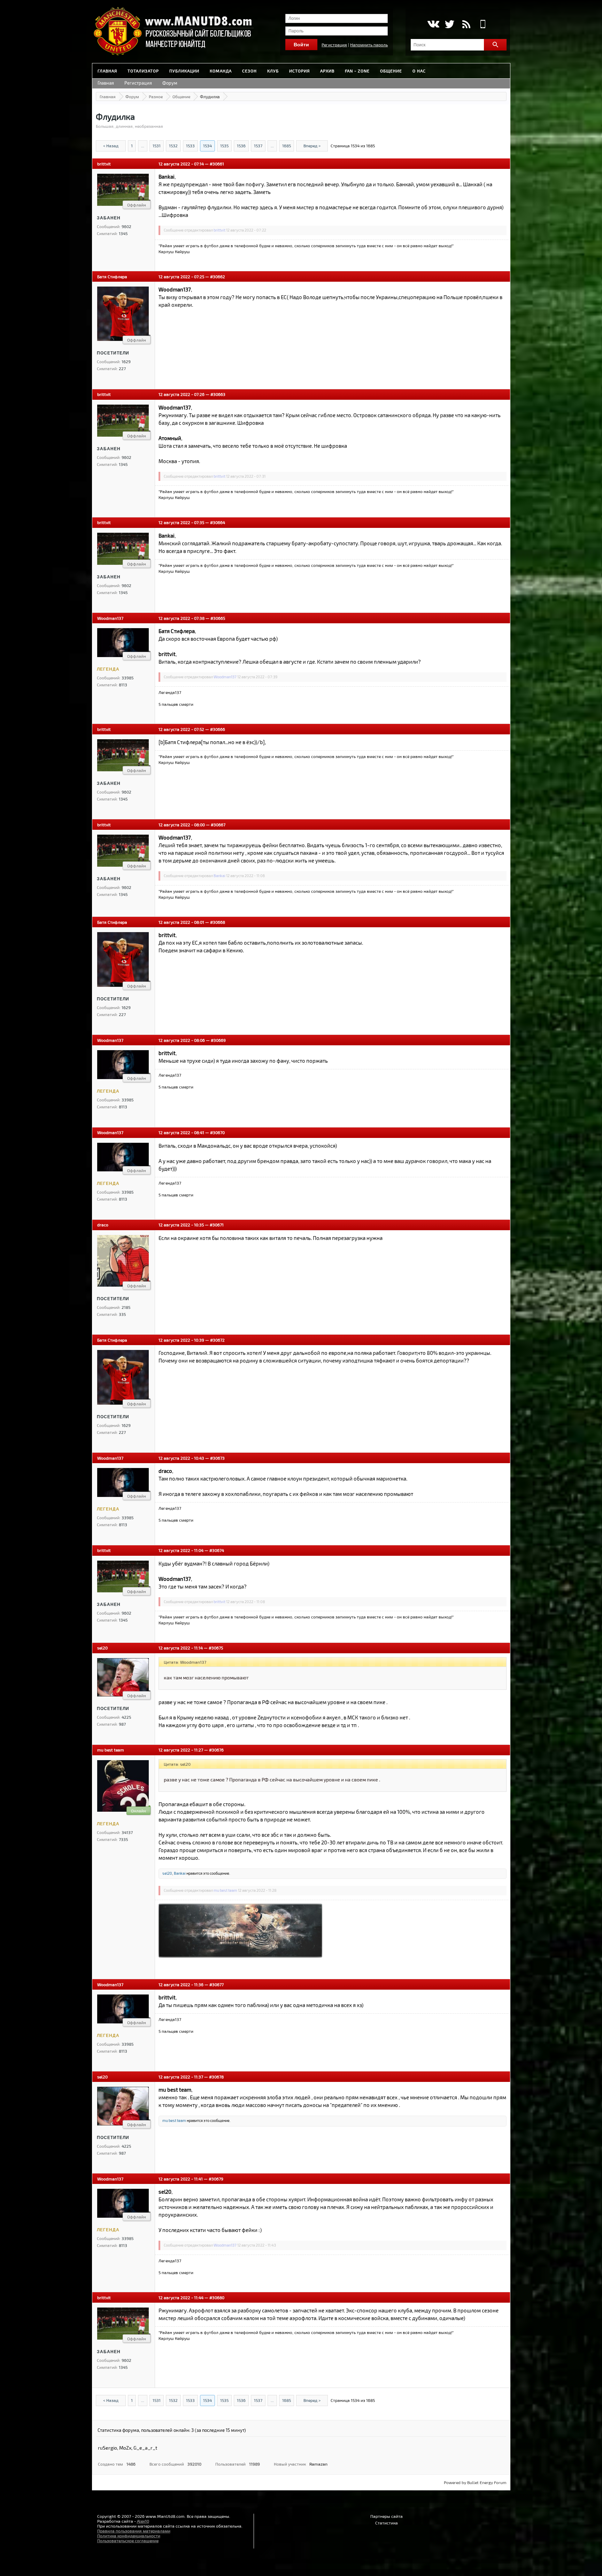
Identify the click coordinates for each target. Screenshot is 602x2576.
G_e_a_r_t (145, 2448)
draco (103, 1225)
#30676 (216, 1750)
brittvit (104, 164)
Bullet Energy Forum (487, 2482)
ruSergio (107, 2448)
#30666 (218, 729)
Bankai (219, 876)
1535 (224, 146)
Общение (391, 71)
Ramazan (318, 2464)
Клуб (273, 71)
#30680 (217, 2297)
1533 (190, 146)
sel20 (102, 1648)
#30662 (218, 276)
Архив (327, 71)
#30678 (216, 2077)
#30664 (218, 522)
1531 (157, 146)
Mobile (483, 24)
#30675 (216, 1648)
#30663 (218, 394)
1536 (241, 146)
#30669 (218, 1040)
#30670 (217, 1132)
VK (433, 24)
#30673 (217, 1458)
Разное (156, 96)
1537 (258, 146)
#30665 (218, 618)
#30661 (217, 164)
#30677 (217, 1984)
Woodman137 (110, 618)
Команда (221, 71)
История (299, 71)
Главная (107, 71)
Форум (170, 83)
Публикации (184, 71)
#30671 (217, 1225)
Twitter (450, 24)
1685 (287, 146)
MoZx (125, 2448)
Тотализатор (143, 71)
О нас (419, 71)
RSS (466, 24)
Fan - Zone (357, 71)
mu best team (111, 1750)
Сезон (249, 71)
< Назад (111, 146)
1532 (173, 146)
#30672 (217, 1340)
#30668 (218, 922)
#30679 (216, 2179)
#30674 (217, 1550)
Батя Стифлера (112, 276)
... (143, 146)
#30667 (218, 825)
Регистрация (334, 45)
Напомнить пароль (369, 45)
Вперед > (312, 146)
